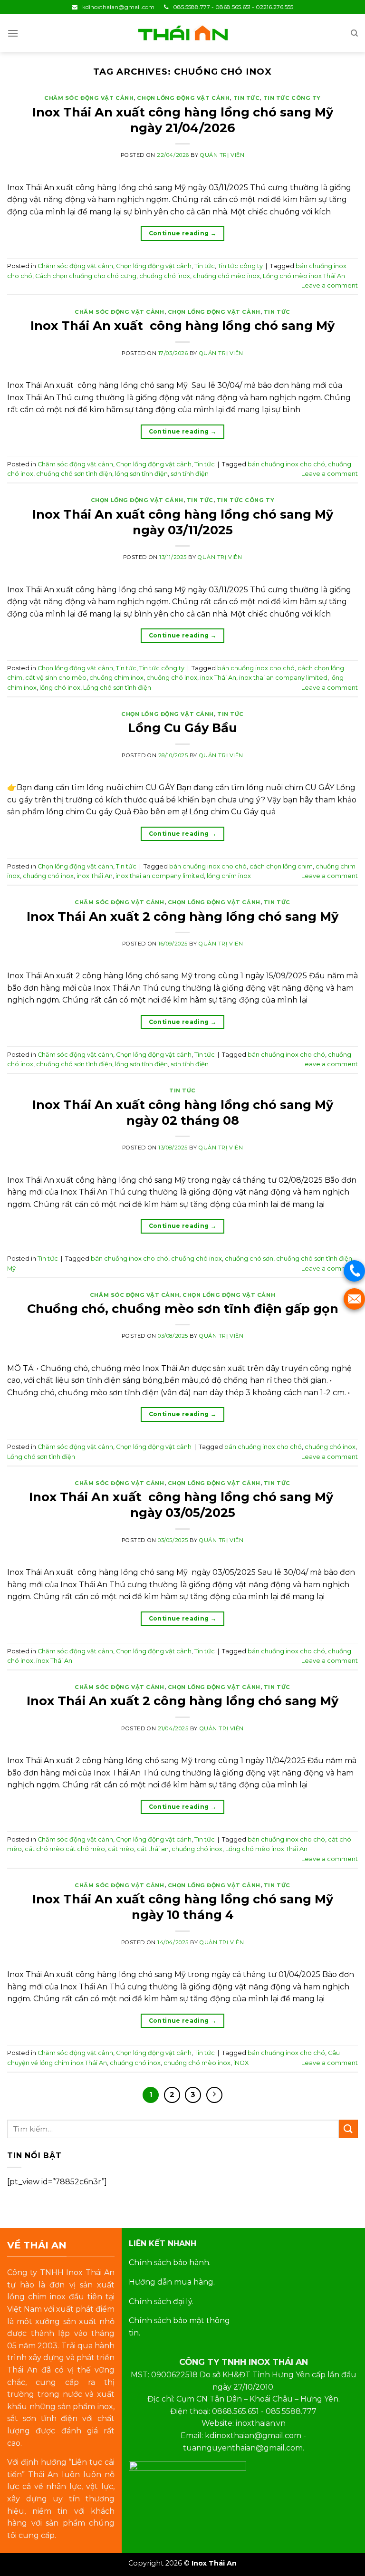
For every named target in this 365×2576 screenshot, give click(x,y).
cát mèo (121, 1849)
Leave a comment (330, 285)
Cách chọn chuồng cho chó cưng (86, 276)
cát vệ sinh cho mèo (56, 678)
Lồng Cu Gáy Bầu (182, 728)
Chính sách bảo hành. (170, 2262)
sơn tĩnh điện (190, 474)
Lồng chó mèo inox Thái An (304, 276)
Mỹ (11, 1269)
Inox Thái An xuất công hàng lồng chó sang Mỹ (182, 325)
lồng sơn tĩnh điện (141, 474)
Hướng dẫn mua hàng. (172, 2282)
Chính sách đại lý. (161, 2301)
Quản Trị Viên (222, 155)
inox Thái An (218, 678)
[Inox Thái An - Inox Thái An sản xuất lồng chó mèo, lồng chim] (182, 33)
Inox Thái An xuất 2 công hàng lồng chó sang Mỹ (182, 916)
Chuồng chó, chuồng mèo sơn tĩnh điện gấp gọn (183, 1308)
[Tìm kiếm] (354, 33)
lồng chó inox (60, 688)
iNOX (241, 2063)
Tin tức (247, 98)
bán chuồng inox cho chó (286, 464)
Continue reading (183, 233)
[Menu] (13, 33)
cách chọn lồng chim (281, 866)
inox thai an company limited (283, 678)
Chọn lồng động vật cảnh (183, 98)
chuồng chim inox (116, 678)
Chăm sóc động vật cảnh (89, 98)
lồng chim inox (229, 876)
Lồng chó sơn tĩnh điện (117, 688)
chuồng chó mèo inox (226, 276)
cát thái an (153, 1849)
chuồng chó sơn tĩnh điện (74, 474)
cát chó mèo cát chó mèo (65, 1849)
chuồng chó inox (165, 276)
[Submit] (348, 2129)
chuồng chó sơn (249, 1259)
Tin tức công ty (292, 98)
